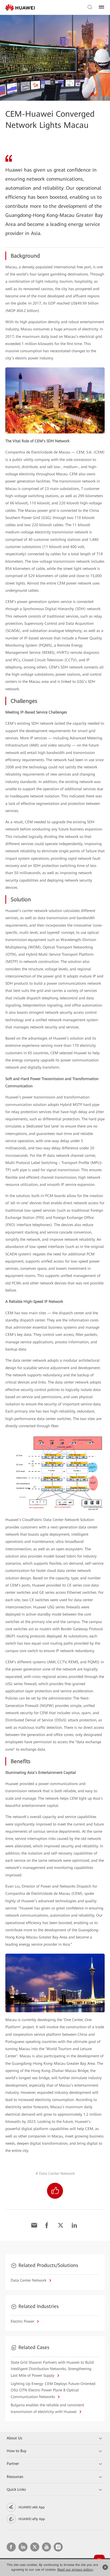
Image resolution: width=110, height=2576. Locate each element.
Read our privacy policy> (75, 2570)
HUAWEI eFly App (32, 2519)
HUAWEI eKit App (32, 2507)
